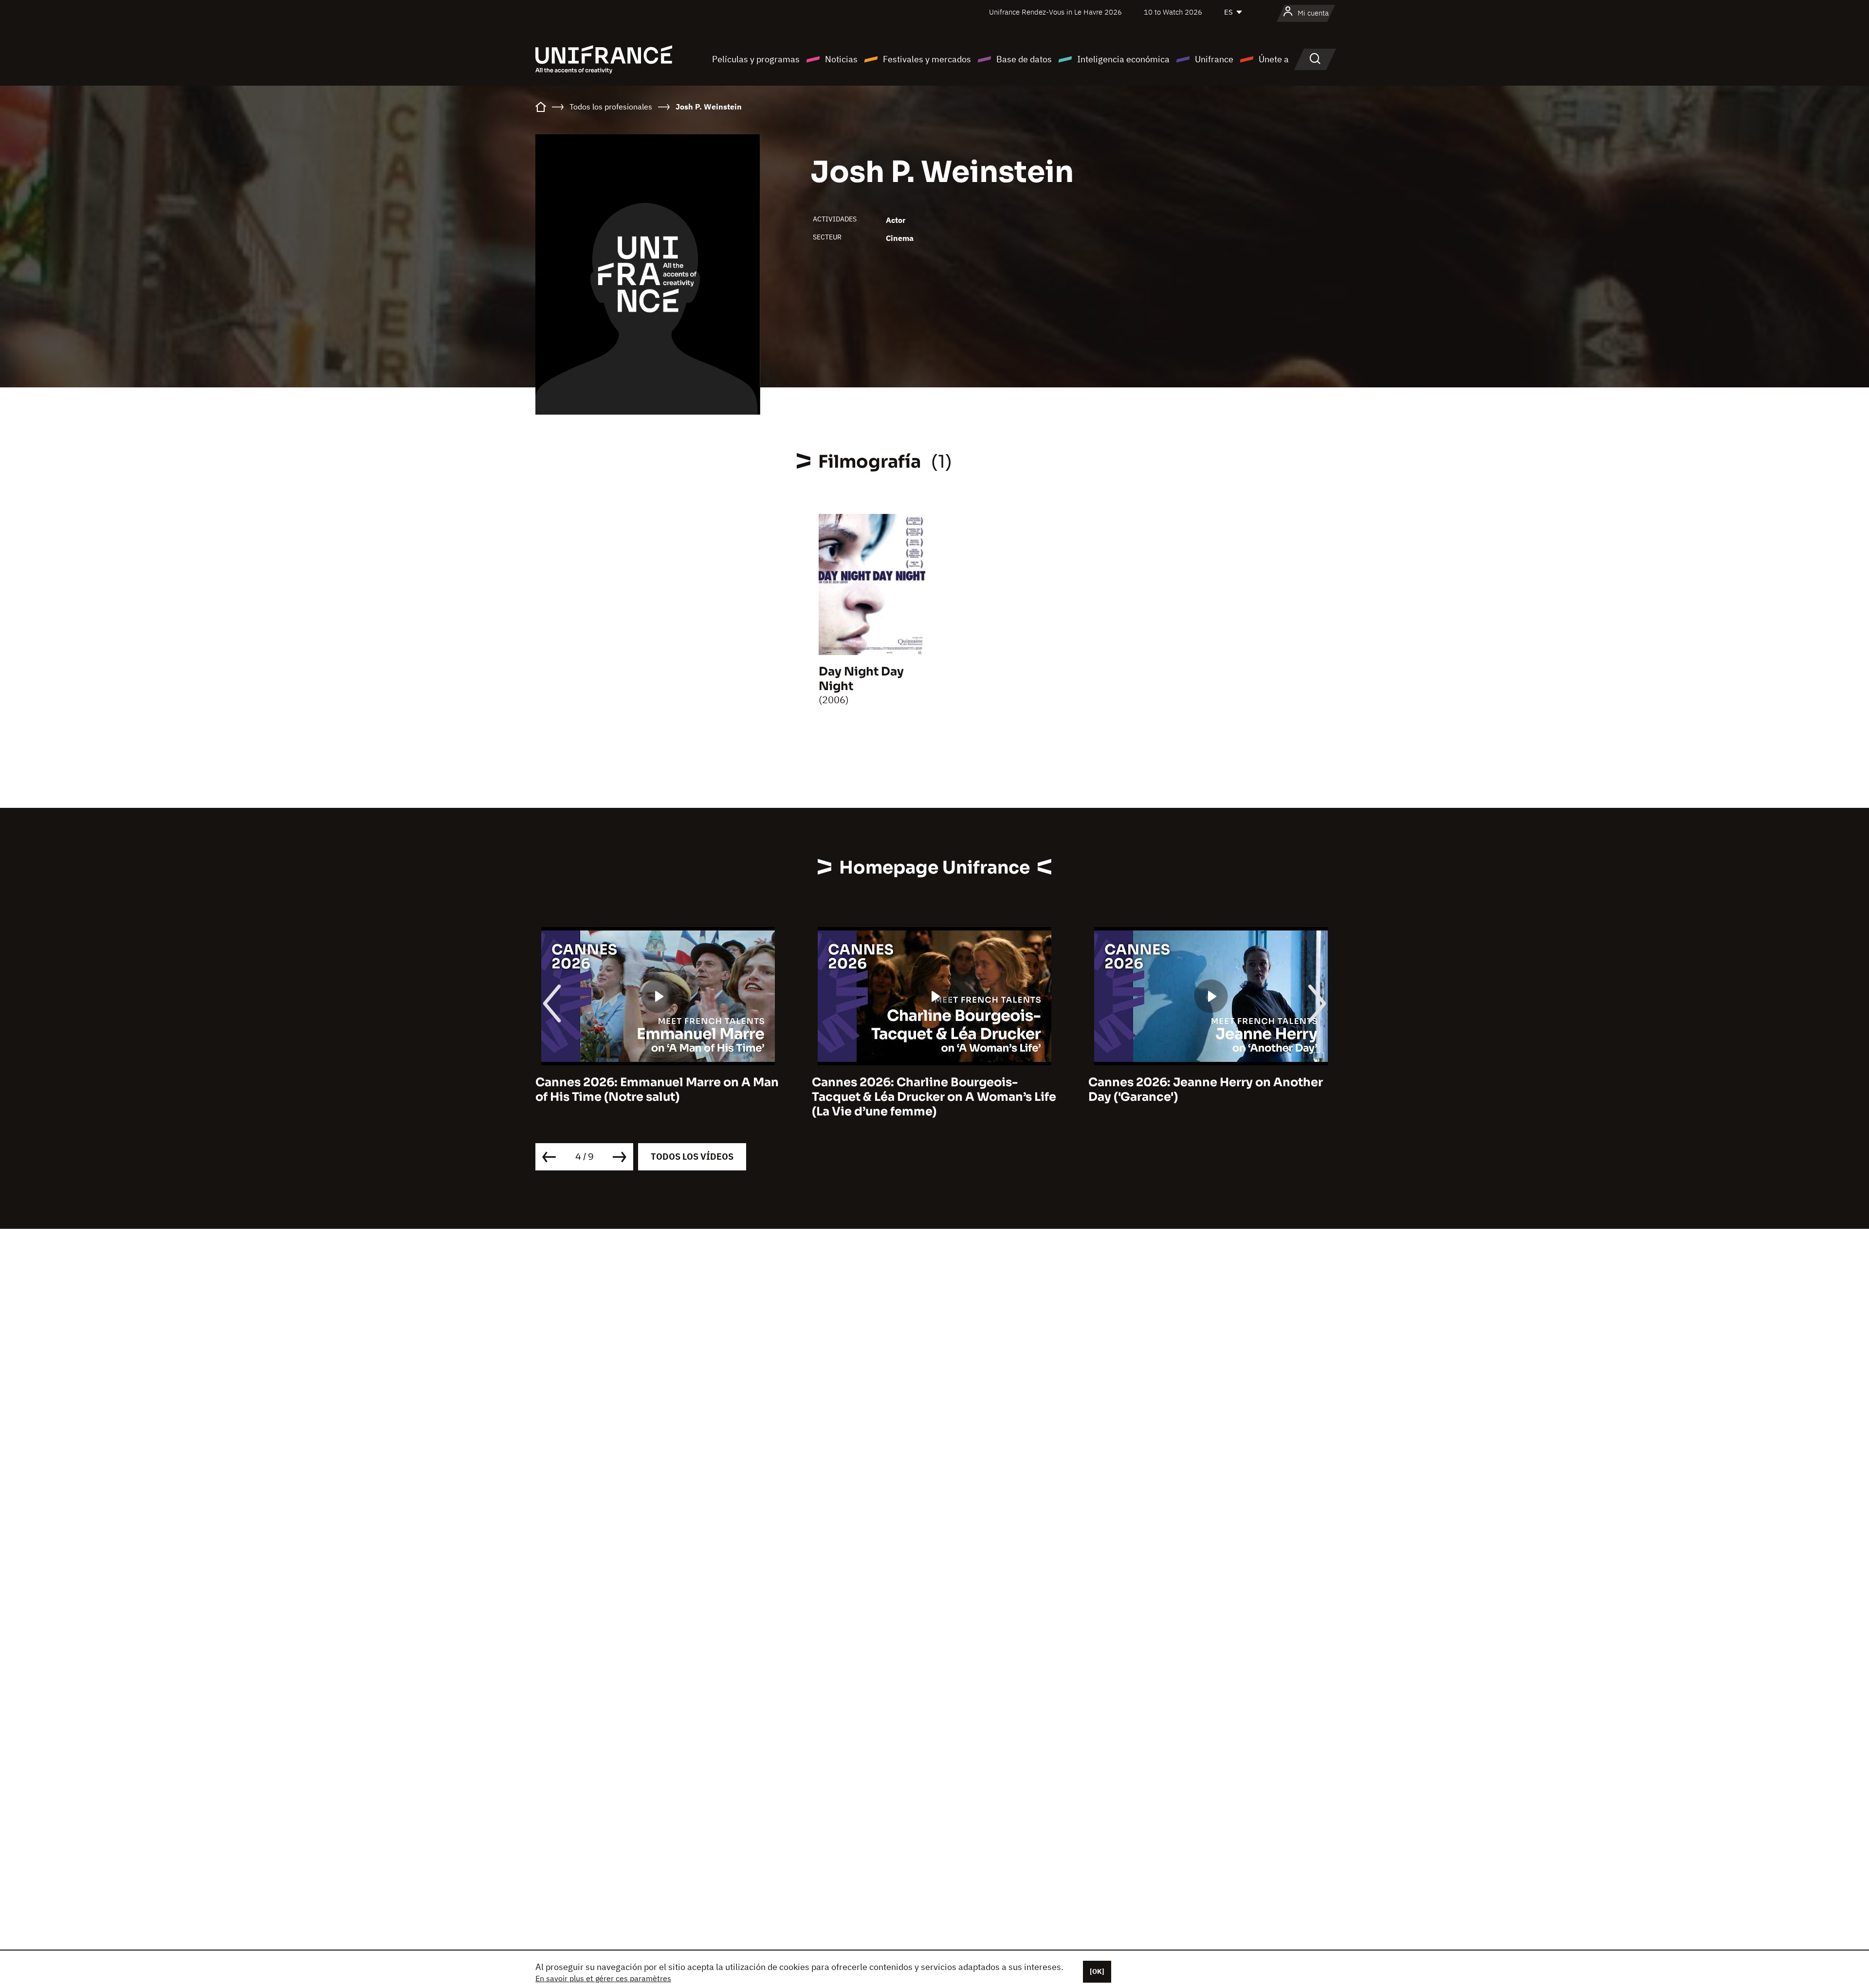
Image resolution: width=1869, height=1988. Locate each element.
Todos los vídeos (692, 1157)
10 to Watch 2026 (1173, 12)
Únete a (1274, 59)
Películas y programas (756, 59)
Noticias (841, 59)
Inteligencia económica (1123, 59)
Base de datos (1024, 59)
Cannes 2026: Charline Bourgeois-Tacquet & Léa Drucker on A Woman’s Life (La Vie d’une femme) (658, 1097)
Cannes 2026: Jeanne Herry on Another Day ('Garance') (929, 1090)
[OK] (1097, 1971)
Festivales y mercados (927, 59)
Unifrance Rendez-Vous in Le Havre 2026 (1055, 12)
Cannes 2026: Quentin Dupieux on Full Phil (1202, 1090)
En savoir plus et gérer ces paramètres (603, 1978)
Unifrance (1214, 59)
